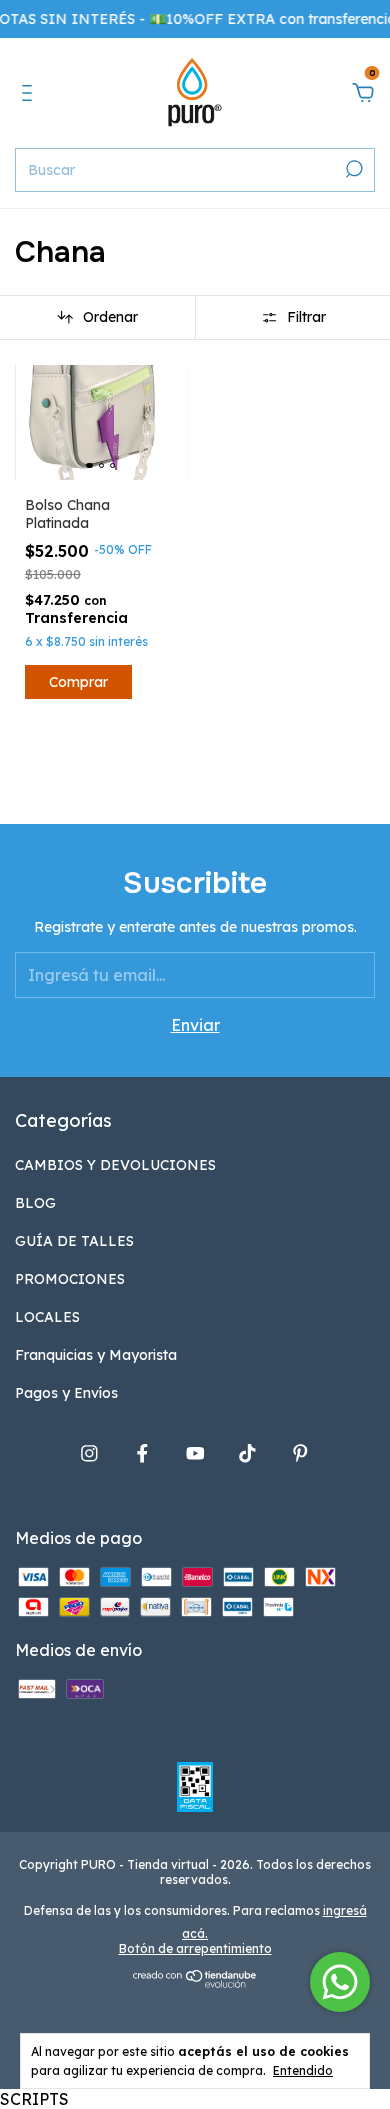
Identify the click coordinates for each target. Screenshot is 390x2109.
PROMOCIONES (70, 1279)
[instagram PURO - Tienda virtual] (89, 1453)
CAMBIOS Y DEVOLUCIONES (115, 1165)
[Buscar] (352, 169)
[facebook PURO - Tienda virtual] (142, 1453)
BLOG (35, 1203)
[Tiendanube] (195, 1982)
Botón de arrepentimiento (195, 1948)
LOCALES (47, 1317)
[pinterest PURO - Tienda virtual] (300, 1453)
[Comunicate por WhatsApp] (340, 1982)
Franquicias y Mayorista (96, 1355)
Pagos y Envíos (66, 1393)
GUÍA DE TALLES (74, 1241)
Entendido (303, 2070)
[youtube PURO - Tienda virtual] (195, 1453)
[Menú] (30, 94)
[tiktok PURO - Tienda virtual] (247, 1453)
